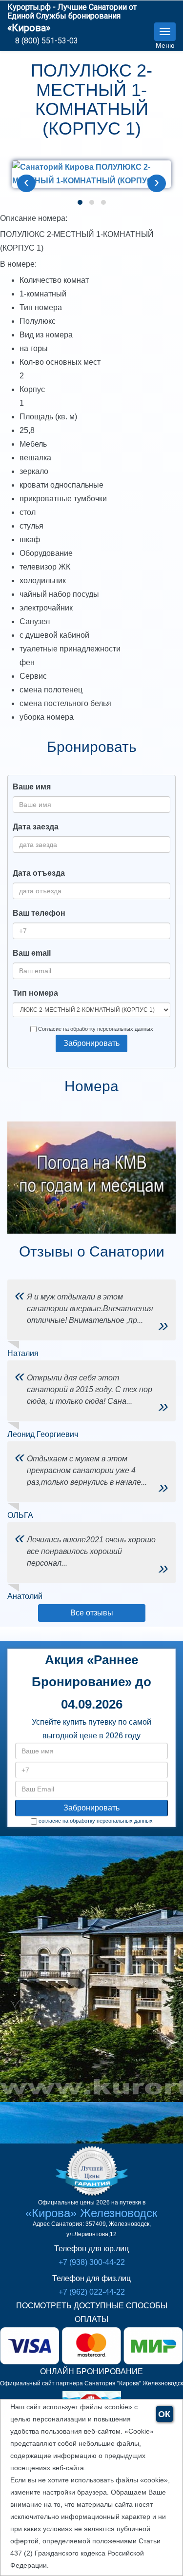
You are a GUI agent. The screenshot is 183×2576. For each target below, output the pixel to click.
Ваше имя (32, 787)
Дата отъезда (39, 873)
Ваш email (32, 953)
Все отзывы (92, 1613)
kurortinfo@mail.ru (81, 2064)
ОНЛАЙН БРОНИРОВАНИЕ (91, 2371)
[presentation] (26, 183)
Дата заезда (36, 827)
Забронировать (91, 1043)
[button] (80, 202)
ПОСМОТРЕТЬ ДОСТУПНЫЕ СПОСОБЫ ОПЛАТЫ (92, 2312)
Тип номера (35, 993)
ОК (164, 2414)
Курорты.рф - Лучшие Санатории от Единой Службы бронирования (72, 11)
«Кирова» (29, 28)
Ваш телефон (39, 913)
